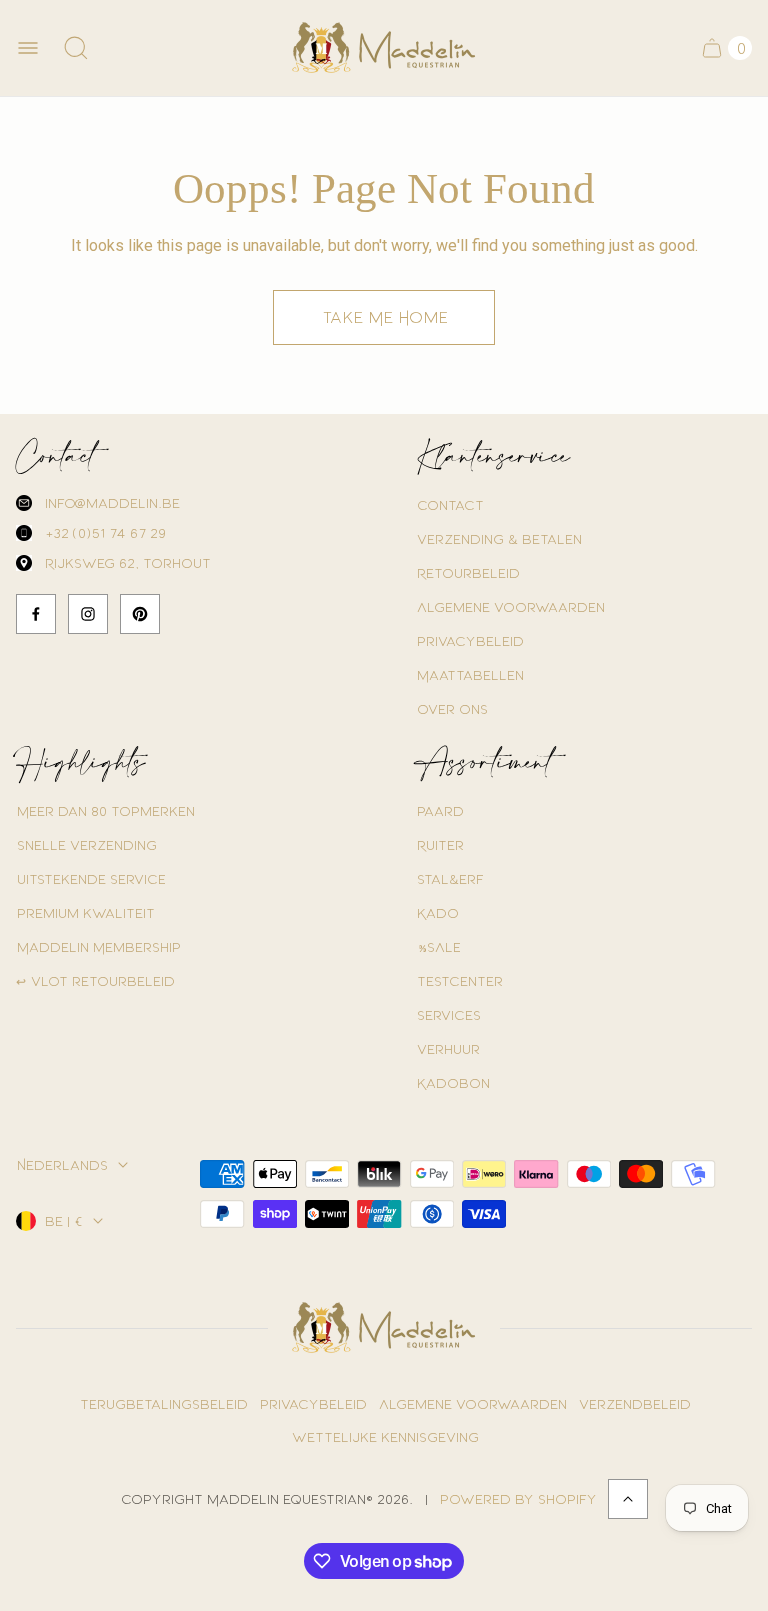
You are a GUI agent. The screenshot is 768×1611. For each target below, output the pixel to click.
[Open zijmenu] (28, 48)
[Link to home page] (384, 1328)
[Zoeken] (76, 48)
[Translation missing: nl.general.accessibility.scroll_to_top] (628, 1499)
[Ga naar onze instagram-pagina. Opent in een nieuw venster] (88, 614)
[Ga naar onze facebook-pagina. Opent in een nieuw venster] (36, 614)
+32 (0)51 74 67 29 (104, 532)
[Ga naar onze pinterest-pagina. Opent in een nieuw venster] (140, 614)
